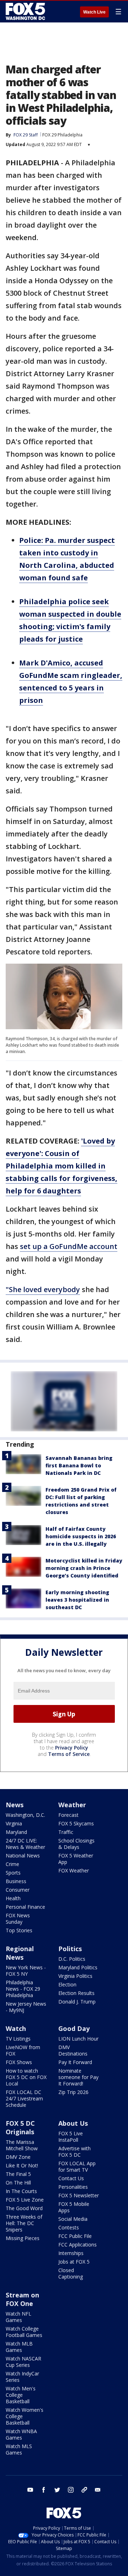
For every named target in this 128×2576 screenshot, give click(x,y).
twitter (57, 2490)
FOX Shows (19, 2062)
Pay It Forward (75, 2062)
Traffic (66, 1832)
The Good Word (24, 2208)
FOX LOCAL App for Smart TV (77, 2166)
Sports (13, 1873)
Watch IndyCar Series (22, 2377)
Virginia (14, 1823)
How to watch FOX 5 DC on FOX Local (26, 2077)
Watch (16, 2028)
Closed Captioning (71, 2273)
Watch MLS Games (19, 2449)
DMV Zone (18, 2157)
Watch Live (94, 12)
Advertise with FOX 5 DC (74, 2152)
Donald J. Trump (77, 2002)
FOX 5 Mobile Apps (74, 2207)
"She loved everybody (43, 1289)
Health (13, 1898)
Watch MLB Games (19, 2347)
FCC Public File (75, 2236)
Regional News (20, 1953)
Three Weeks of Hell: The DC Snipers (24, 2223)
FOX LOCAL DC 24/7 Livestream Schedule (24, 2098)
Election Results (76, 1993)
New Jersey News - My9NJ (26, 2007)
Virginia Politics (75, 1976)
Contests (69, 2227)
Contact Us (71, 2178)
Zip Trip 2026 (73, 2092)
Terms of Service (69, 1754)
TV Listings (18, 2039)
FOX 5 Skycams (76, 1823)
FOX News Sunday (18, 1919)
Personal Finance (25, 1907)
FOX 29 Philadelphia (62, 135)
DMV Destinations (73, 2050)
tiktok (84, 2490)
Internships (71, 2253)
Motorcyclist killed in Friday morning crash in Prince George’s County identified (84, 1568)
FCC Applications (78, 2245)
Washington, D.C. (25, 1815)
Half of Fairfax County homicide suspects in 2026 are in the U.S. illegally (81, 1536)
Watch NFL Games (18, 2317)
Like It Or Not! (22, 2165)
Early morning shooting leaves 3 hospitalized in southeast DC (77, 1600)
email (98, 2490)
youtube (30, 2490)
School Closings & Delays (76, 1844)
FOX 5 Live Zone (25, 2200)
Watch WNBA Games (21, 2434)
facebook (44, 2490)
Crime (12, 1864)
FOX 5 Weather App (76, 1859)
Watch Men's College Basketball (21, 2395)
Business (16, 1881)
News (15, 1805)
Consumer (18, 1890)
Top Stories (19, 1930)
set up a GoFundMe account (69, 1246)
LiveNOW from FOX (23, 2050)
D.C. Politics (72, 1959)
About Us (73, 2123)
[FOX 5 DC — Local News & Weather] (26, 11)
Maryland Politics (78, 1967)
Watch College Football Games (24, 2332)
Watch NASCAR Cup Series (23, 2362)
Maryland (16, 1832)
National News (23, 1855)
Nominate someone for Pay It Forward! (78, 2077)
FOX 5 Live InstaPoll (71, 2137)
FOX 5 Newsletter (79, 2195)
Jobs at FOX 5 (74, 2262)
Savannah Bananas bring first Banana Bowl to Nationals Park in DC (79, 1465)
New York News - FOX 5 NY (26, 1971)
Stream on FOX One (22, 2299)
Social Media (73, 2219)
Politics (70, 1949)
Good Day (74, 2028)
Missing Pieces (23, 2238)
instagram (71, 2490)
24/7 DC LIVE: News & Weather (25, 1844)
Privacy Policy (72, 1748)
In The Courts (21, 2191)
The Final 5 (18, 2174)
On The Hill (18, 2183)
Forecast (68, 1815)
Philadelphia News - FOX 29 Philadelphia (23, 1989)
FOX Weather (74, 1870)
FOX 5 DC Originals (20, 2127)
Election (67, 1984)
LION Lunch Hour (78, 2039)
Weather (72, 1805)
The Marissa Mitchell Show (22, 2145)
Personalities (73, 2187)
